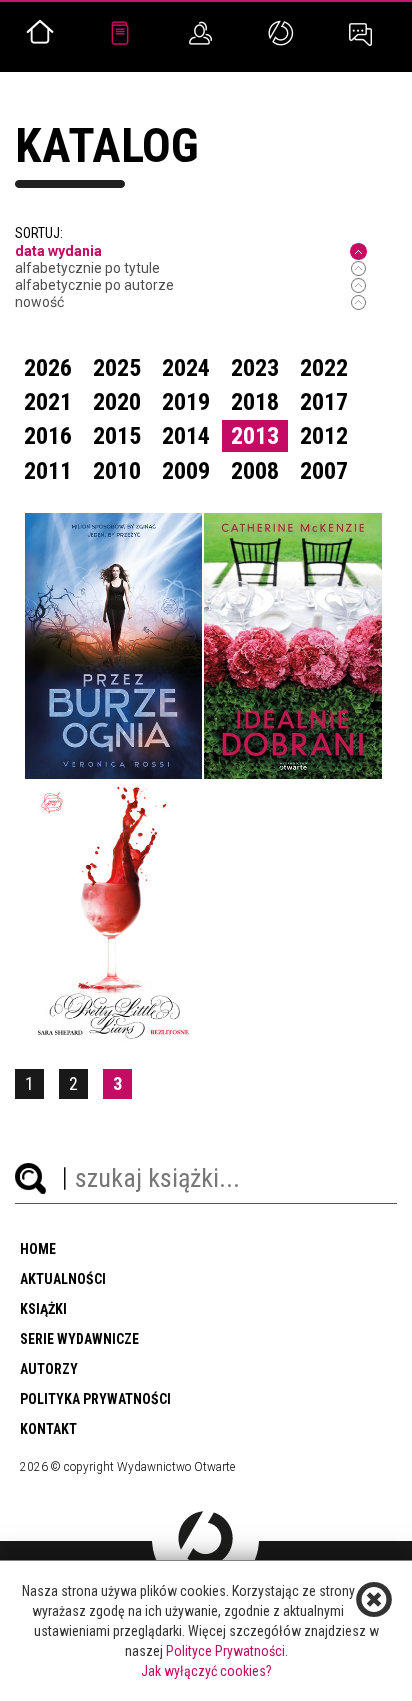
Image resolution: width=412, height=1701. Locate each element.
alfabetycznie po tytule (87, 268)
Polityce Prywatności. (227, 1651)
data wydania (58, 251)
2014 (186, 436)
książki (43, 1309)
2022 (324, 368)
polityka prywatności (95, 1399)
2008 (255, 471)
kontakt (48, 1429)
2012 (324, 436)
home (38, 1249)
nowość (39, 302)
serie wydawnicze (79, 1339)
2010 (117, 471)
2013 (255, 436)
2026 (48, 368)
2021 (48, 402)
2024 (186, 368)
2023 (255, 368)
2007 (324, 471)
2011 (48, 471)
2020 (117, 402)
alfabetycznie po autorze (94, 285)
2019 (186, 402)
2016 (48, 436)
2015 (117, 436)
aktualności (63, 1279)
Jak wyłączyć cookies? (206, 1671)
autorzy (49, 1369)
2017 (324, 402)
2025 (117, 368)
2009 (186, 471)
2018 (255, 402)
